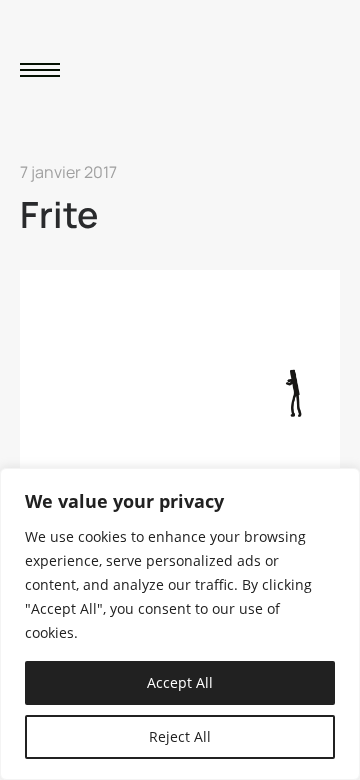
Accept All (180, 682)
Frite (59, 214)
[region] (180, 624)
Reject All (180, 736)
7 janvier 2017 (68, 172)
